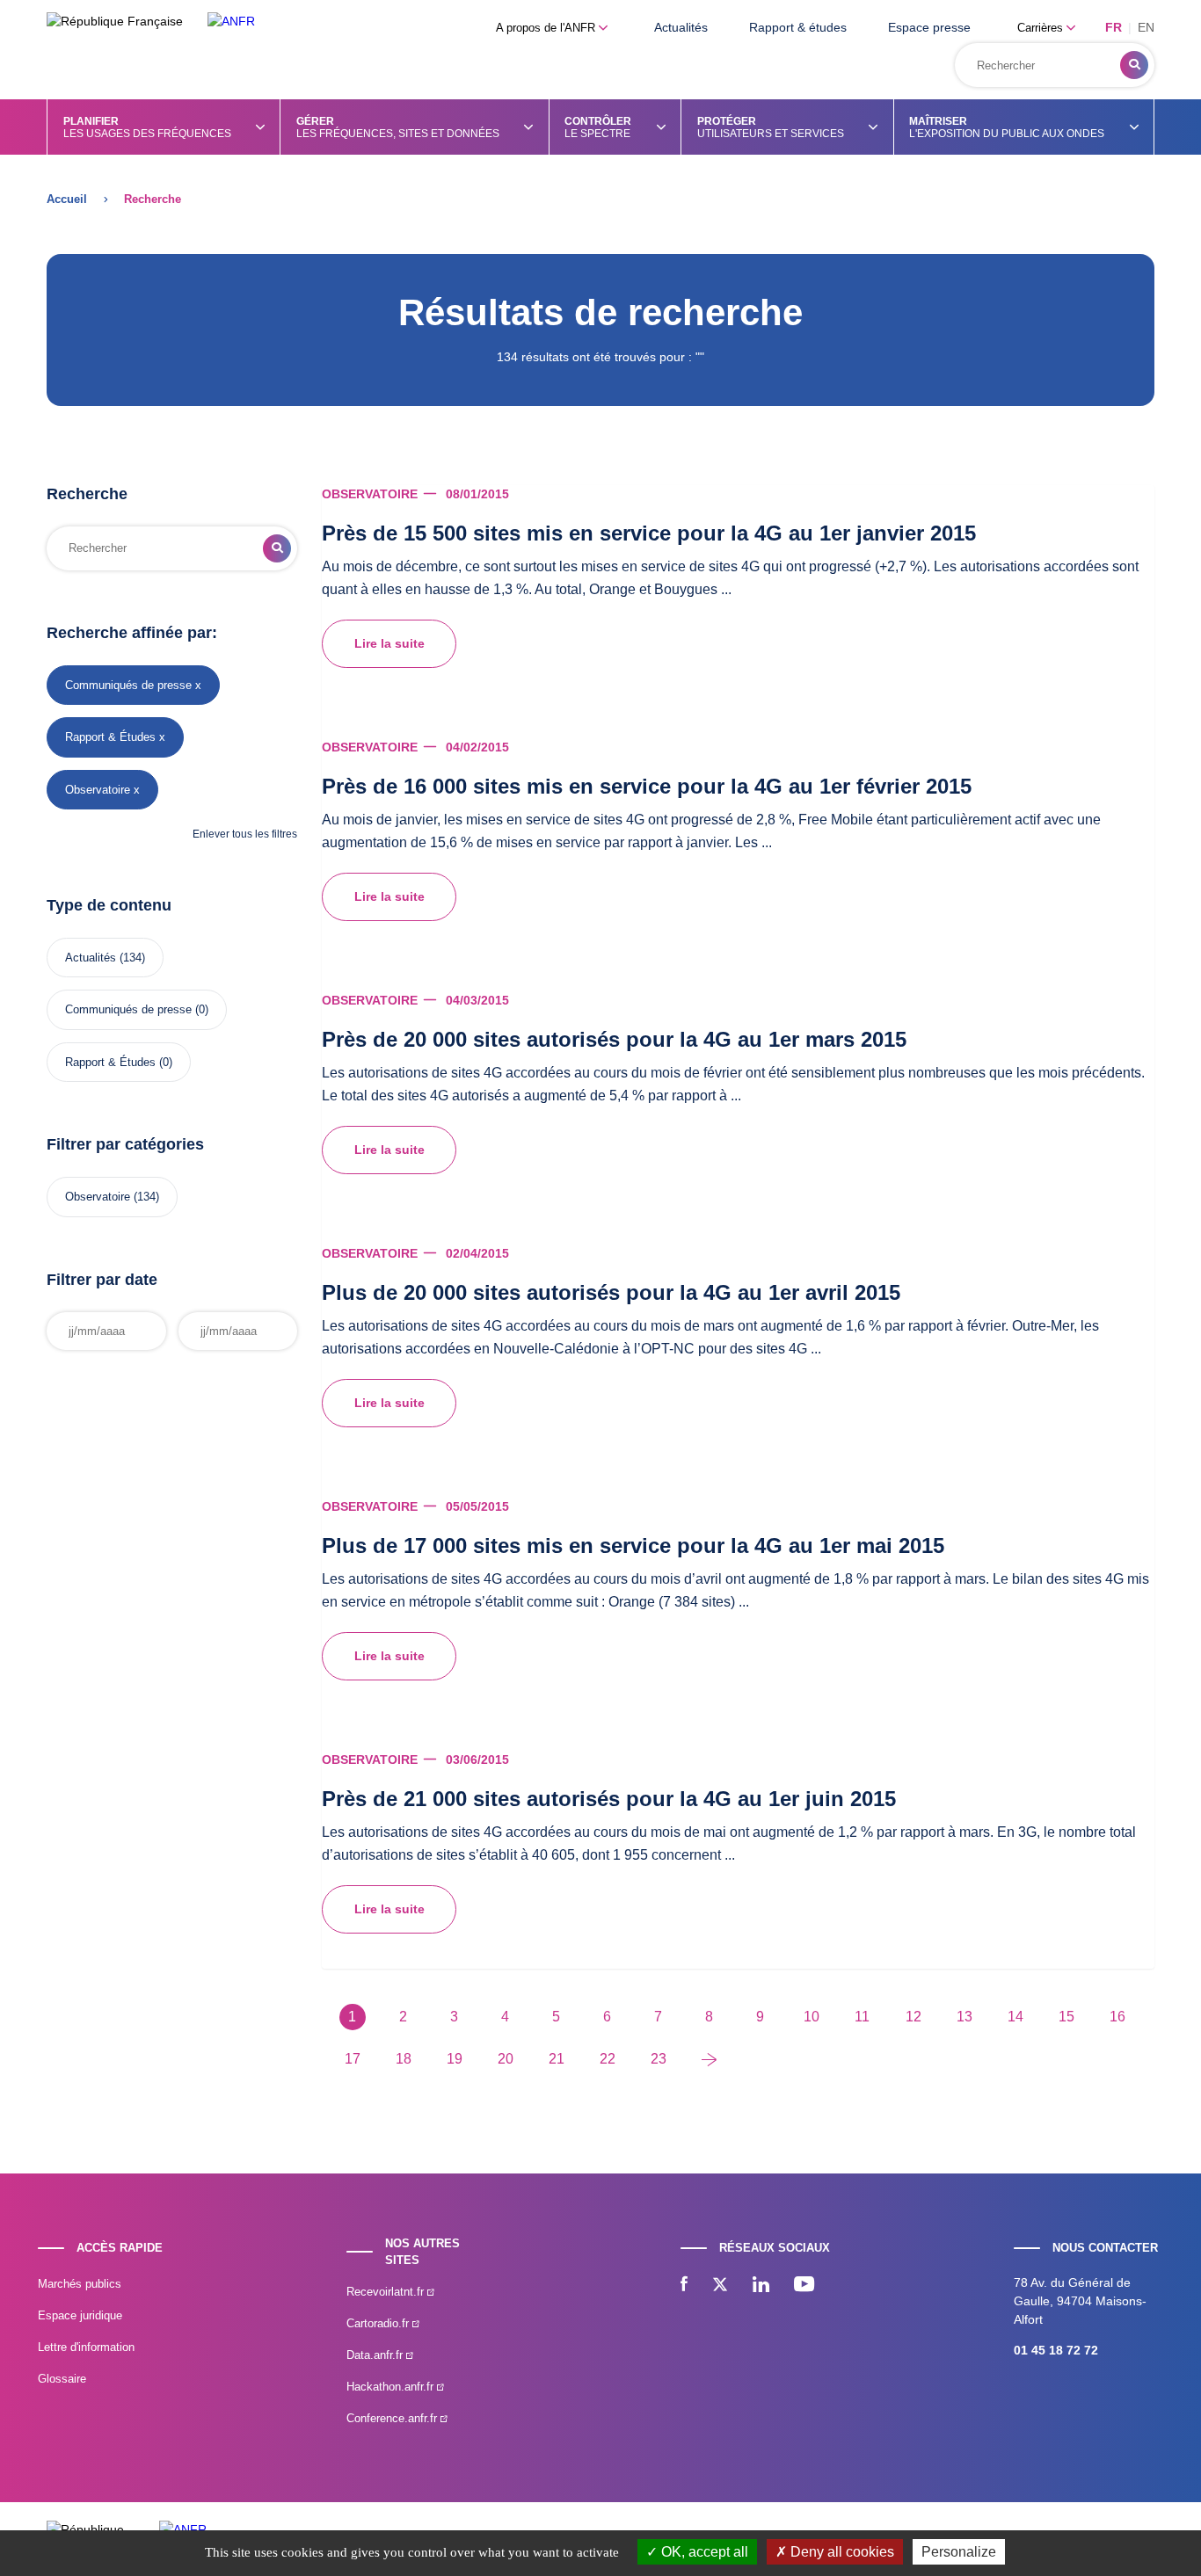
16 (1117, 2017)
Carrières (1042, 28)
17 (353, 2059)
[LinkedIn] (761, 2286)
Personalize (959, 2552)
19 (455, 2059)
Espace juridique (80, 2315)
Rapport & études (798, 27)
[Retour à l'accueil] (231, 22)
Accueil (67, 199)
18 (404, 2059)
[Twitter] (720, 2286)
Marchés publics (80, 2284)
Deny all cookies (841, 2552)
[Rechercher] (1134, 65)
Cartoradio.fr (379, 2323)
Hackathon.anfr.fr (392, 2387)
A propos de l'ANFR (547, 28)
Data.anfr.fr (376, 2355)
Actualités (681, 27)
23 (659, 2059)
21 (557, 2059)
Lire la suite (389, 643)
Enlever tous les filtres (245, 834)
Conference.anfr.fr (393, 2418)
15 (1066, 2017)
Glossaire (62, 2379)
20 (506, 2059)
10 (812, 2017)
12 (913, 2017)
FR (1114, 27)
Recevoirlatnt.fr (387, 2292)
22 (608, 2059)
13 (964, 2017)
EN (1146, 27)
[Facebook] (684, 2286)
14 (1015, 2017)
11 (862, 2017)
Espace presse (929, 27)
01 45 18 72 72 (1056, 2350)
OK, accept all (703, 2552)
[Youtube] (804, 2286)
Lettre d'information (86, 2347)
